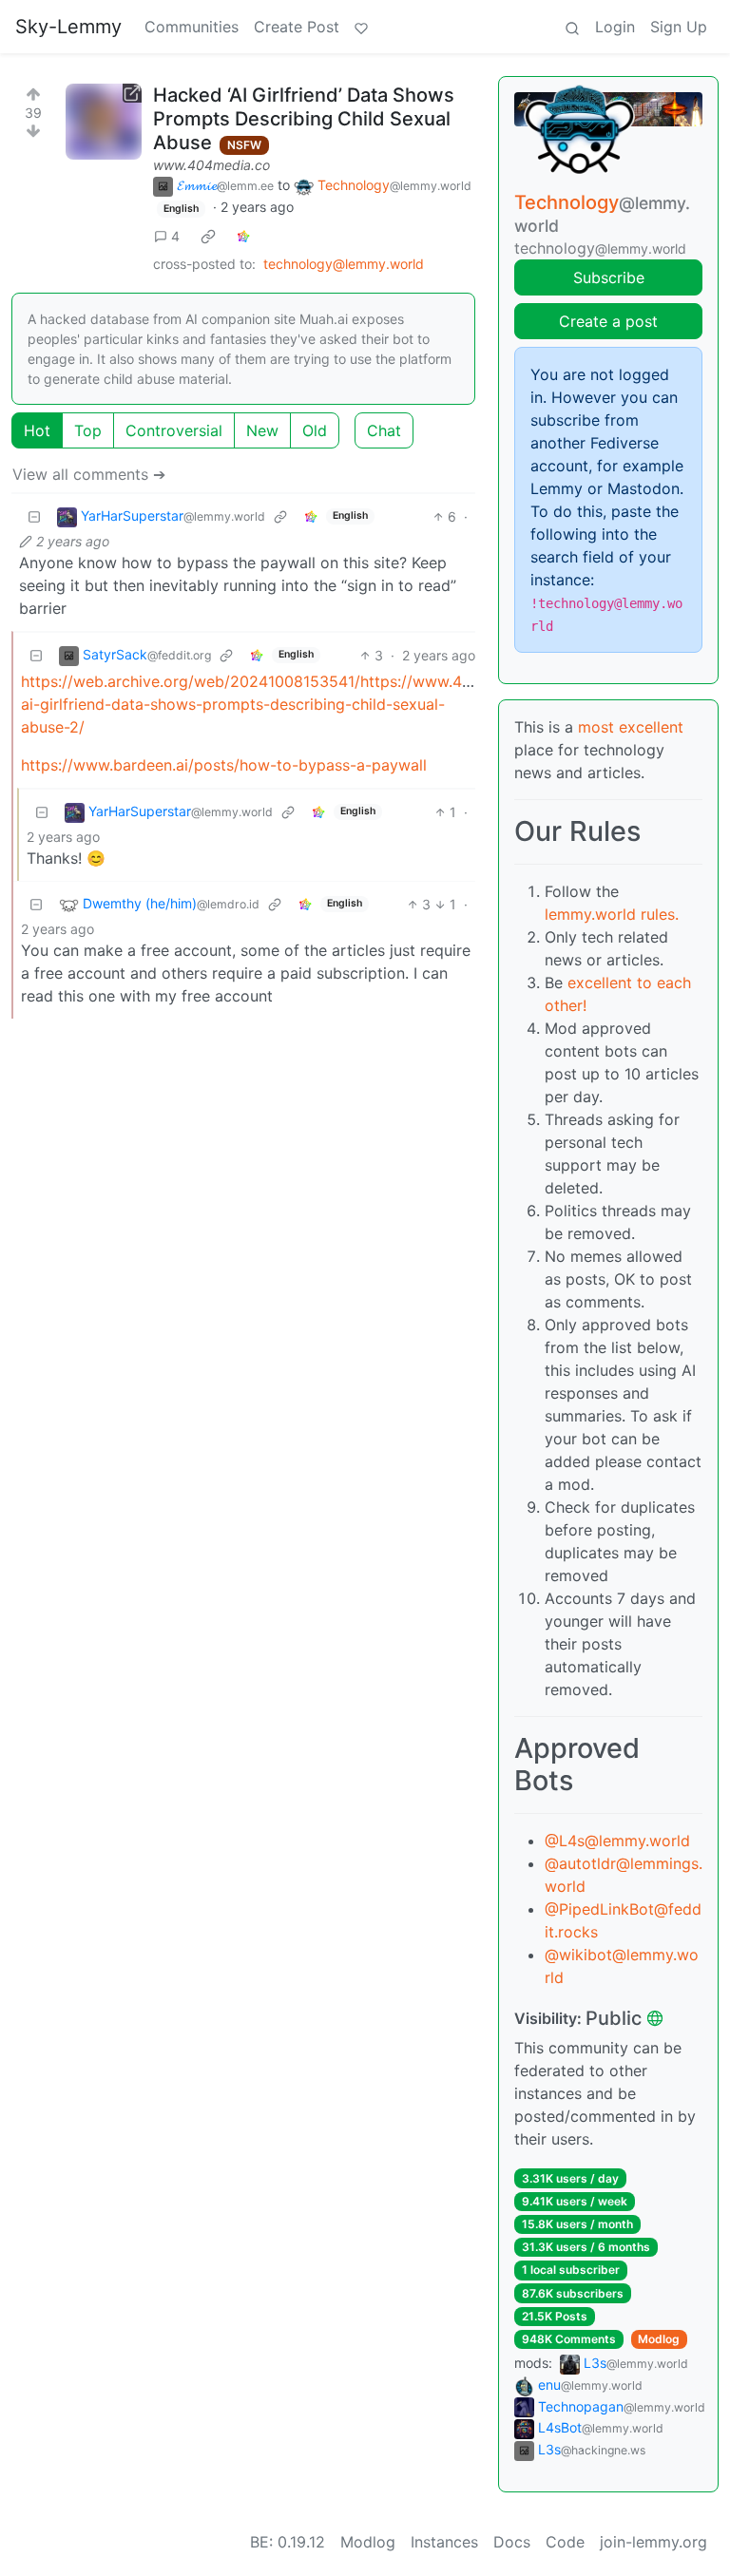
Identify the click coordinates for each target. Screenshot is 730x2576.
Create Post (297, 27)
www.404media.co (211, 165)
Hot (37, 430)
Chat (384, 430)
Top (88, 430)
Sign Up (679, 27)
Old (315, 430)
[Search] (572, 27)
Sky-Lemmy (68, 27)
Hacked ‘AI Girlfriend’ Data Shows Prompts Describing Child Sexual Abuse (304, 119)
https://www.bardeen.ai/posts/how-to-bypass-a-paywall (224, 765)
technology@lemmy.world (344, 264)
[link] (208, 236)
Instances (444, 2542)
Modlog (659, 2339)
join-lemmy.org (653, 2542)
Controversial (174, 430)
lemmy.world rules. (612, 914)
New (262, 430)
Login (615, 27)
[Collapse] (34, 516)
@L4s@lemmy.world (617, 1841)
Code (565, 2542)
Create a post (608, 321)
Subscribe (609, 277)
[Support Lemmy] (361, 27)
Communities (192, 27)
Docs (512, 2542)
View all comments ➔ (89, 474)
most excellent (631, 727)
